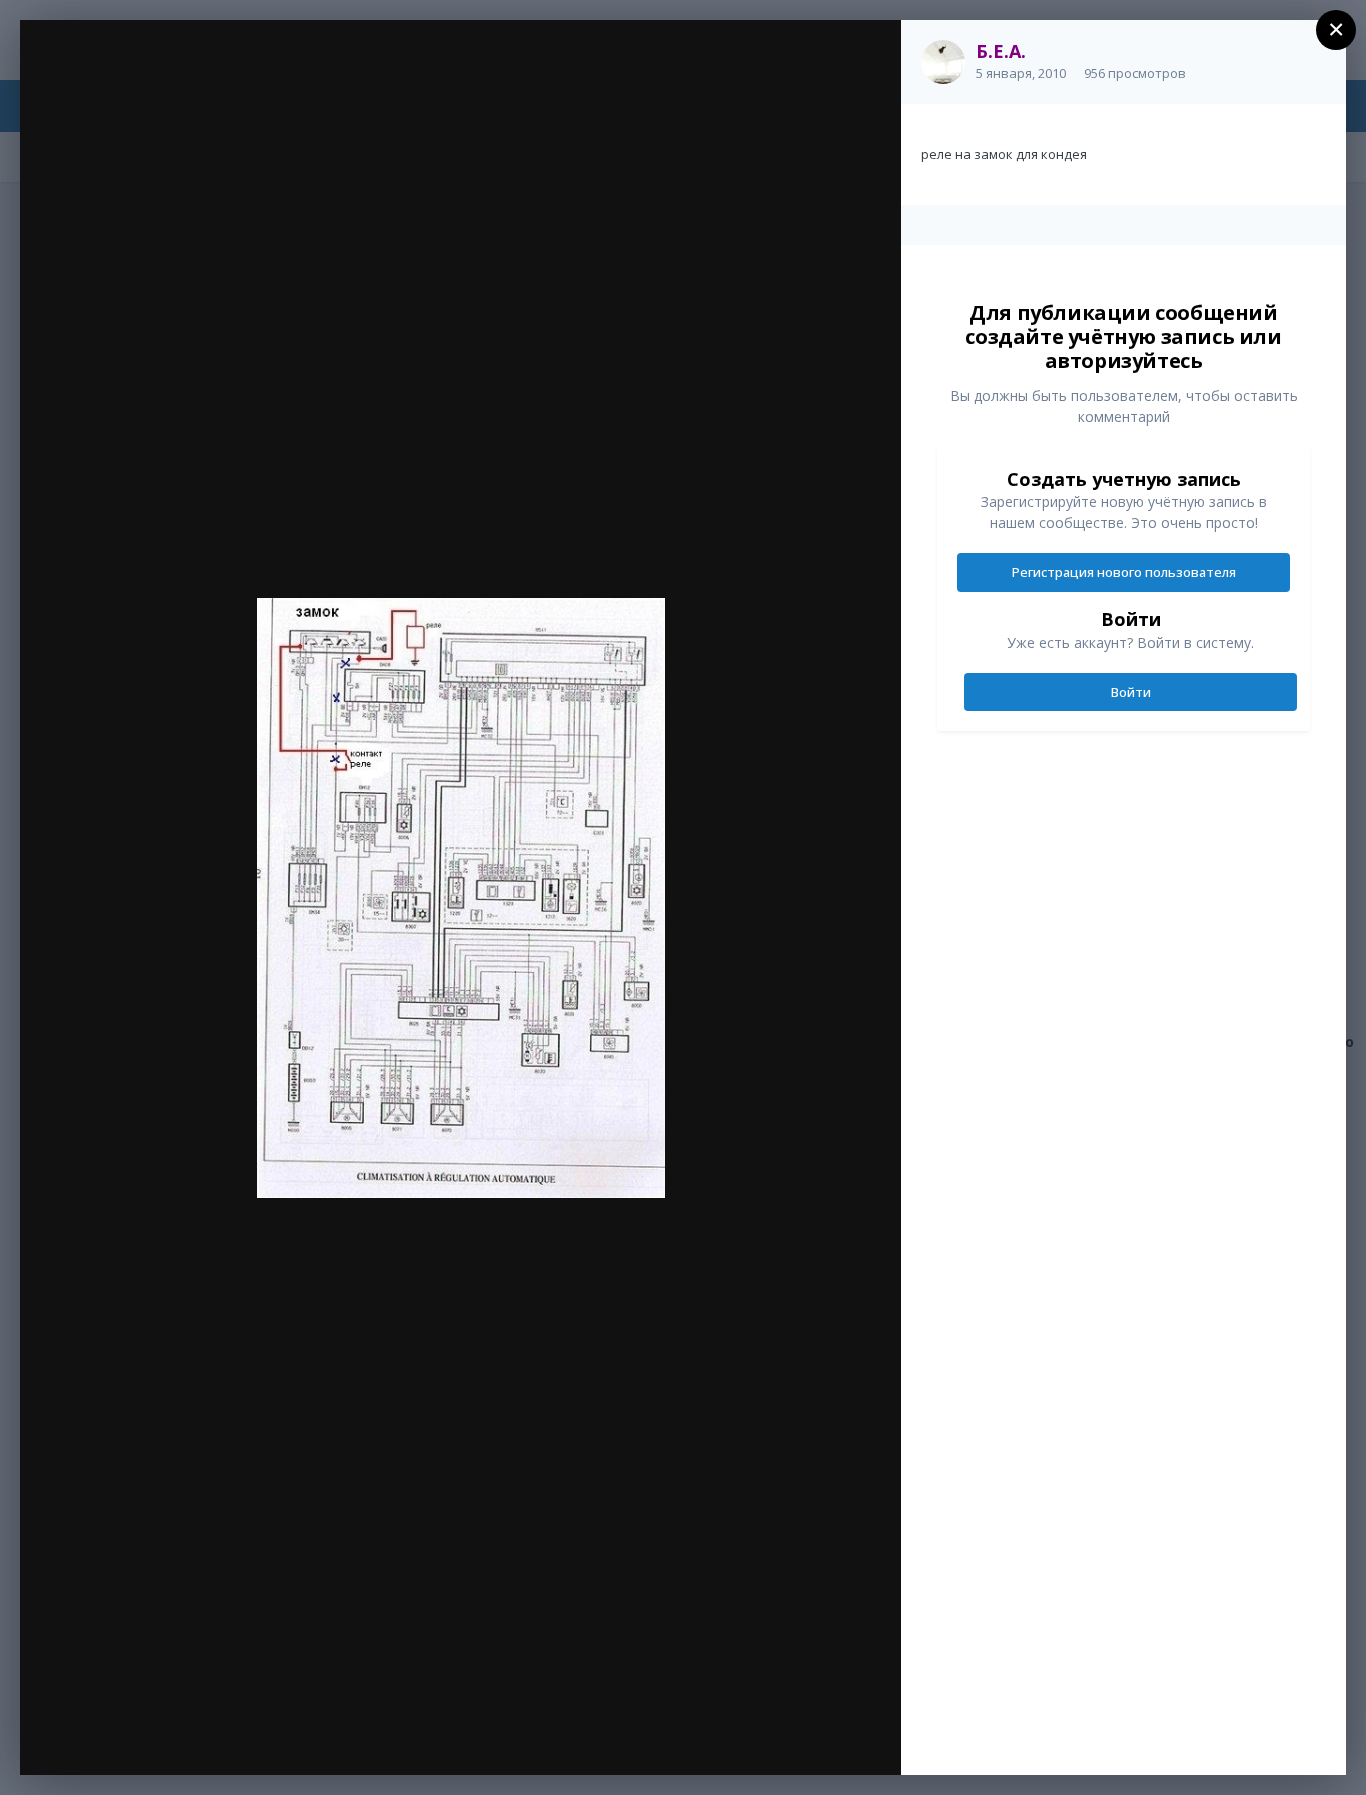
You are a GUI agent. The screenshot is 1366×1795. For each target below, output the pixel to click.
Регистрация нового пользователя (1124, 572)
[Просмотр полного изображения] (866, 56)
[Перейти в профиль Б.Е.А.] (943, 62)
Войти (1131, 692)
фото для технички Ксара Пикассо (230, 77)
